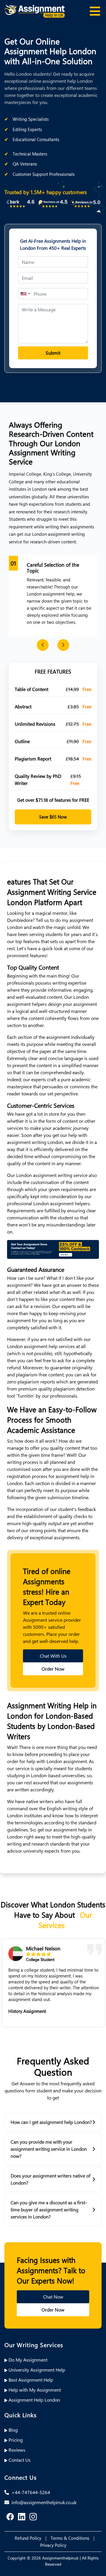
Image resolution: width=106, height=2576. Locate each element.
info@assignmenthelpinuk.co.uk (43, 2502)
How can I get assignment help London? (51, 2122)
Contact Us (19, 2460)
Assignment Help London (34, 2400)
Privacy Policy (53, 2545)
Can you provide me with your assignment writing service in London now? (49, 2149)
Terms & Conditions (70, 2538)
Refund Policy (28, 2538)
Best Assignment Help (30, 2380)
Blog (13, 2430)
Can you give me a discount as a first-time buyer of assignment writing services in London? (49, 2209)
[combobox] (25, 294)
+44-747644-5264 (30, 2492)
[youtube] (22, 2517)
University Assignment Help (36, 2370)
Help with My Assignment (34, 2390)
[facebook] (10, 2517)
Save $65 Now (53, 817)
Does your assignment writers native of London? (50, 2179)
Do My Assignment (27, 2360)
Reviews (16, 2450)
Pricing (15, 2440)
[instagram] (33, 2517)
